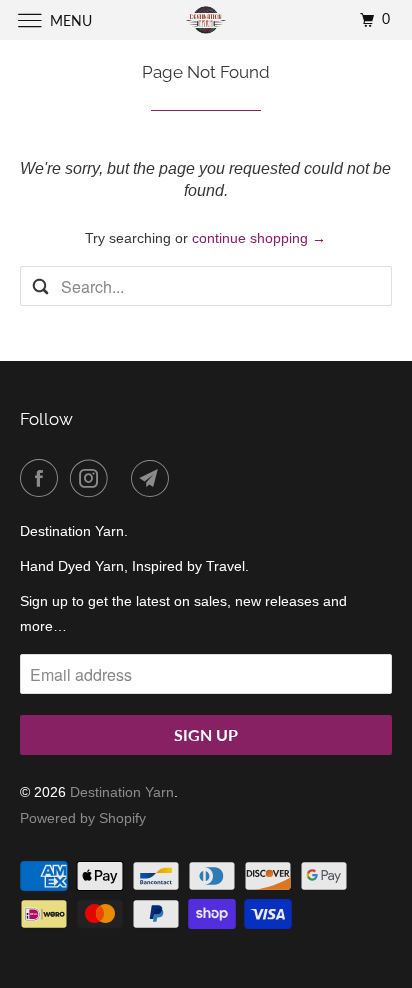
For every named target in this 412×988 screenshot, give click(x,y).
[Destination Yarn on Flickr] (123, 478)
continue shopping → (259, 238)
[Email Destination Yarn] (154, 478)
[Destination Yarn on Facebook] (43, 478)
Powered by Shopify (83, 818)
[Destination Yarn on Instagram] (93, 478)
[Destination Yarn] (206, 19)
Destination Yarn (122, 792)
